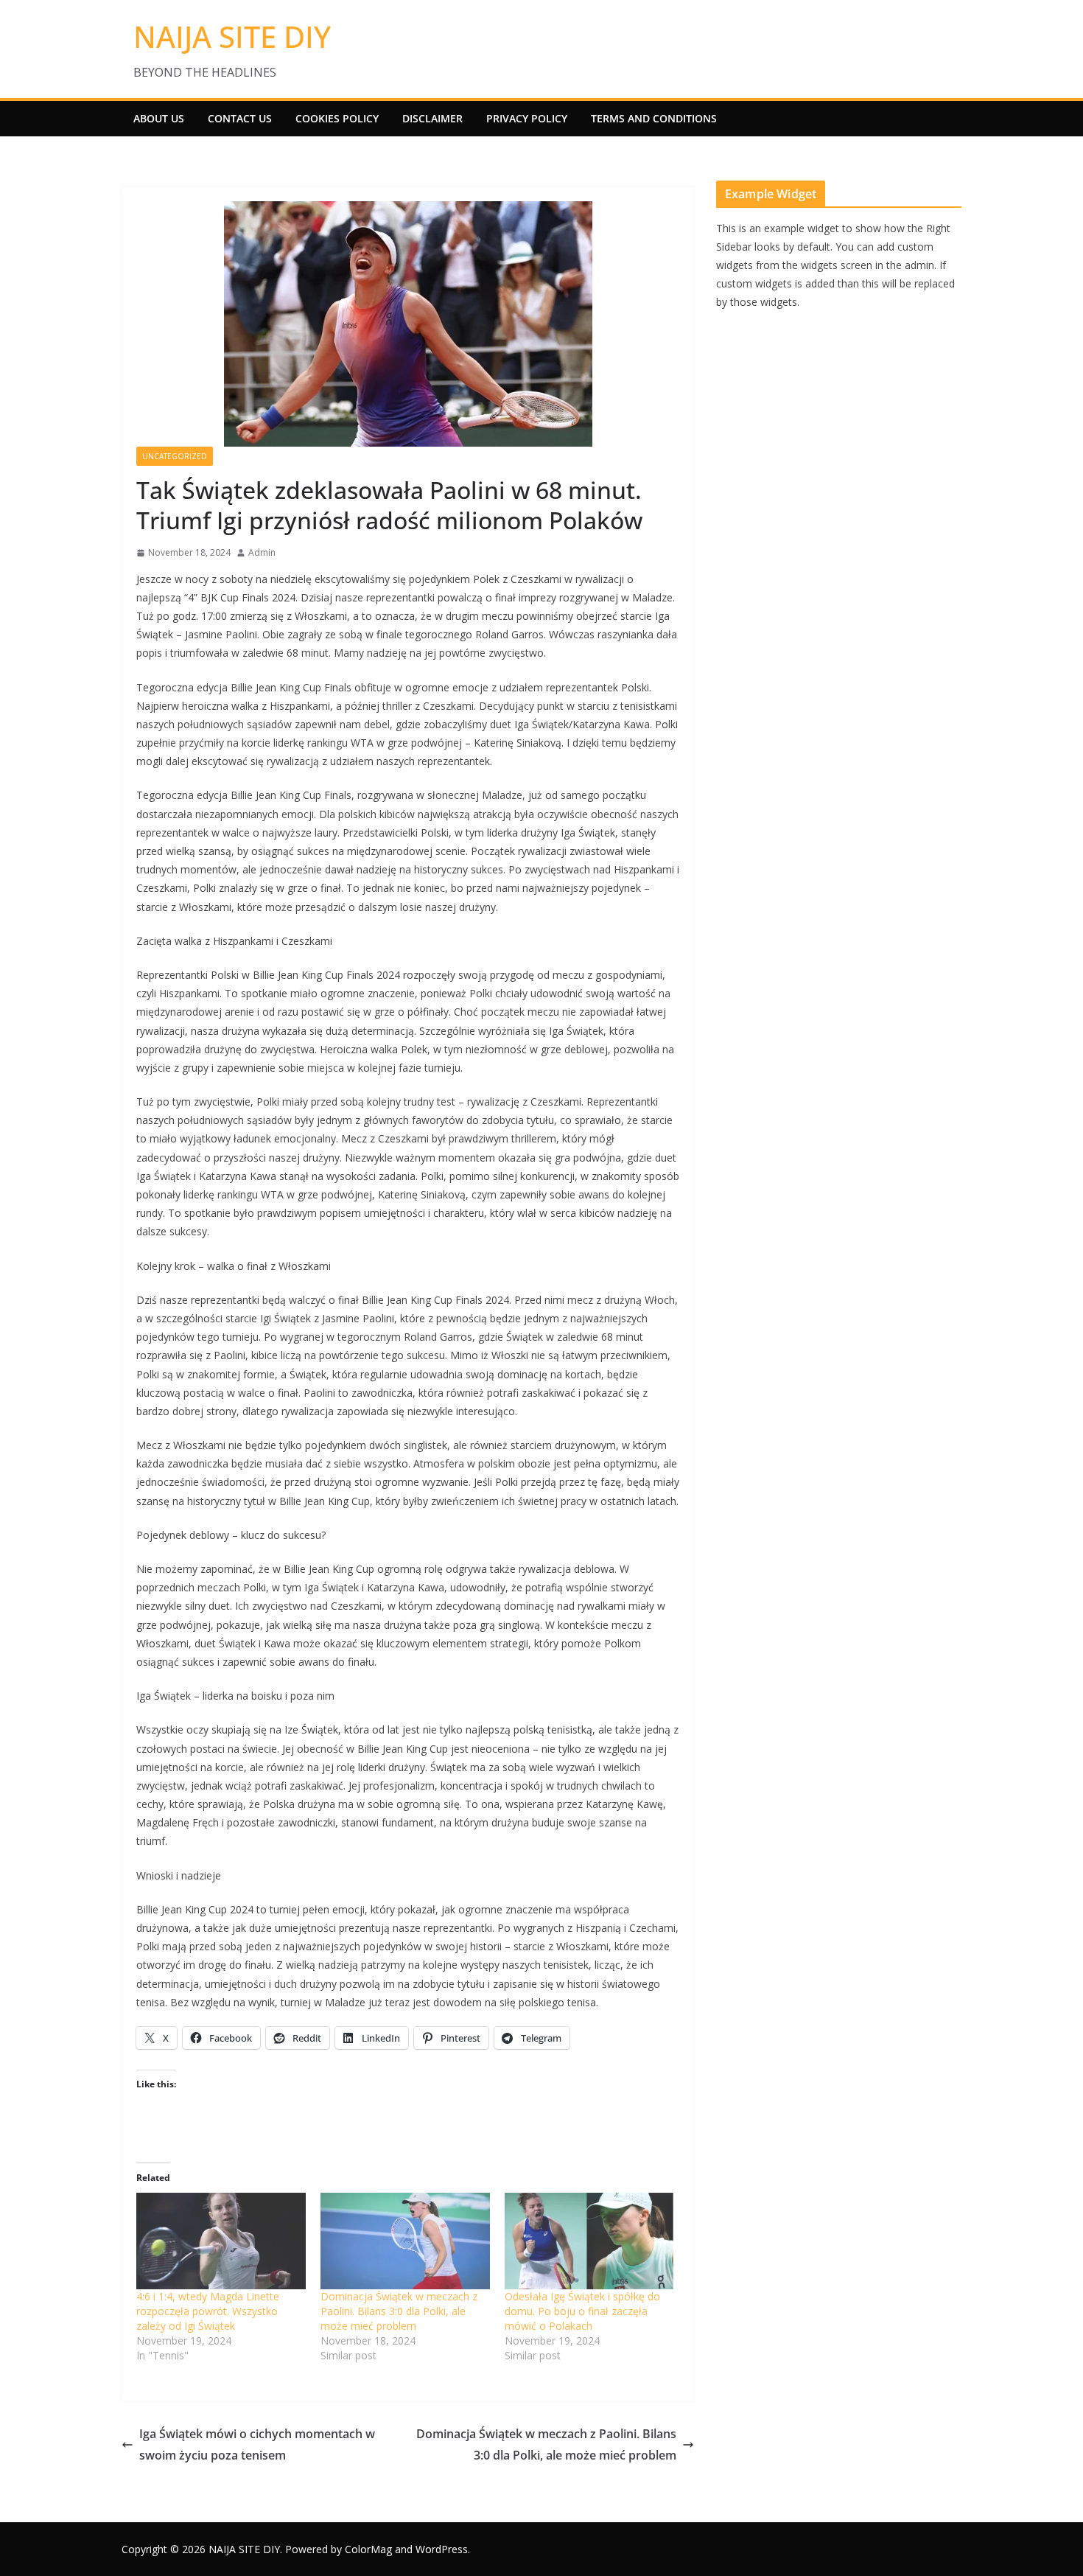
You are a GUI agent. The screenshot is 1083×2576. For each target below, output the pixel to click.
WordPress (442, 2549)
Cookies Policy (337, 118)
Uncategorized (175, 456)
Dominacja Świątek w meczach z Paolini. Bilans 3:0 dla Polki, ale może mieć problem (399, 2311)
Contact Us (240, 118)
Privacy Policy (527, 118)
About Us (159, 118)
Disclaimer (432, 118)
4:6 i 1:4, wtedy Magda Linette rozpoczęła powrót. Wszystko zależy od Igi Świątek (208, 2311)
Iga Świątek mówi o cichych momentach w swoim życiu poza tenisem (257, 2444)
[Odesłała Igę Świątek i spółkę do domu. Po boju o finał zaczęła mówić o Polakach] (589, 2241)
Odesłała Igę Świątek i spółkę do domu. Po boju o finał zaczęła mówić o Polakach (582, 2311)
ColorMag (368, 2549)
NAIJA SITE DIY (232, 36)
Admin (262, 552)
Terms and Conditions (654, 118)
